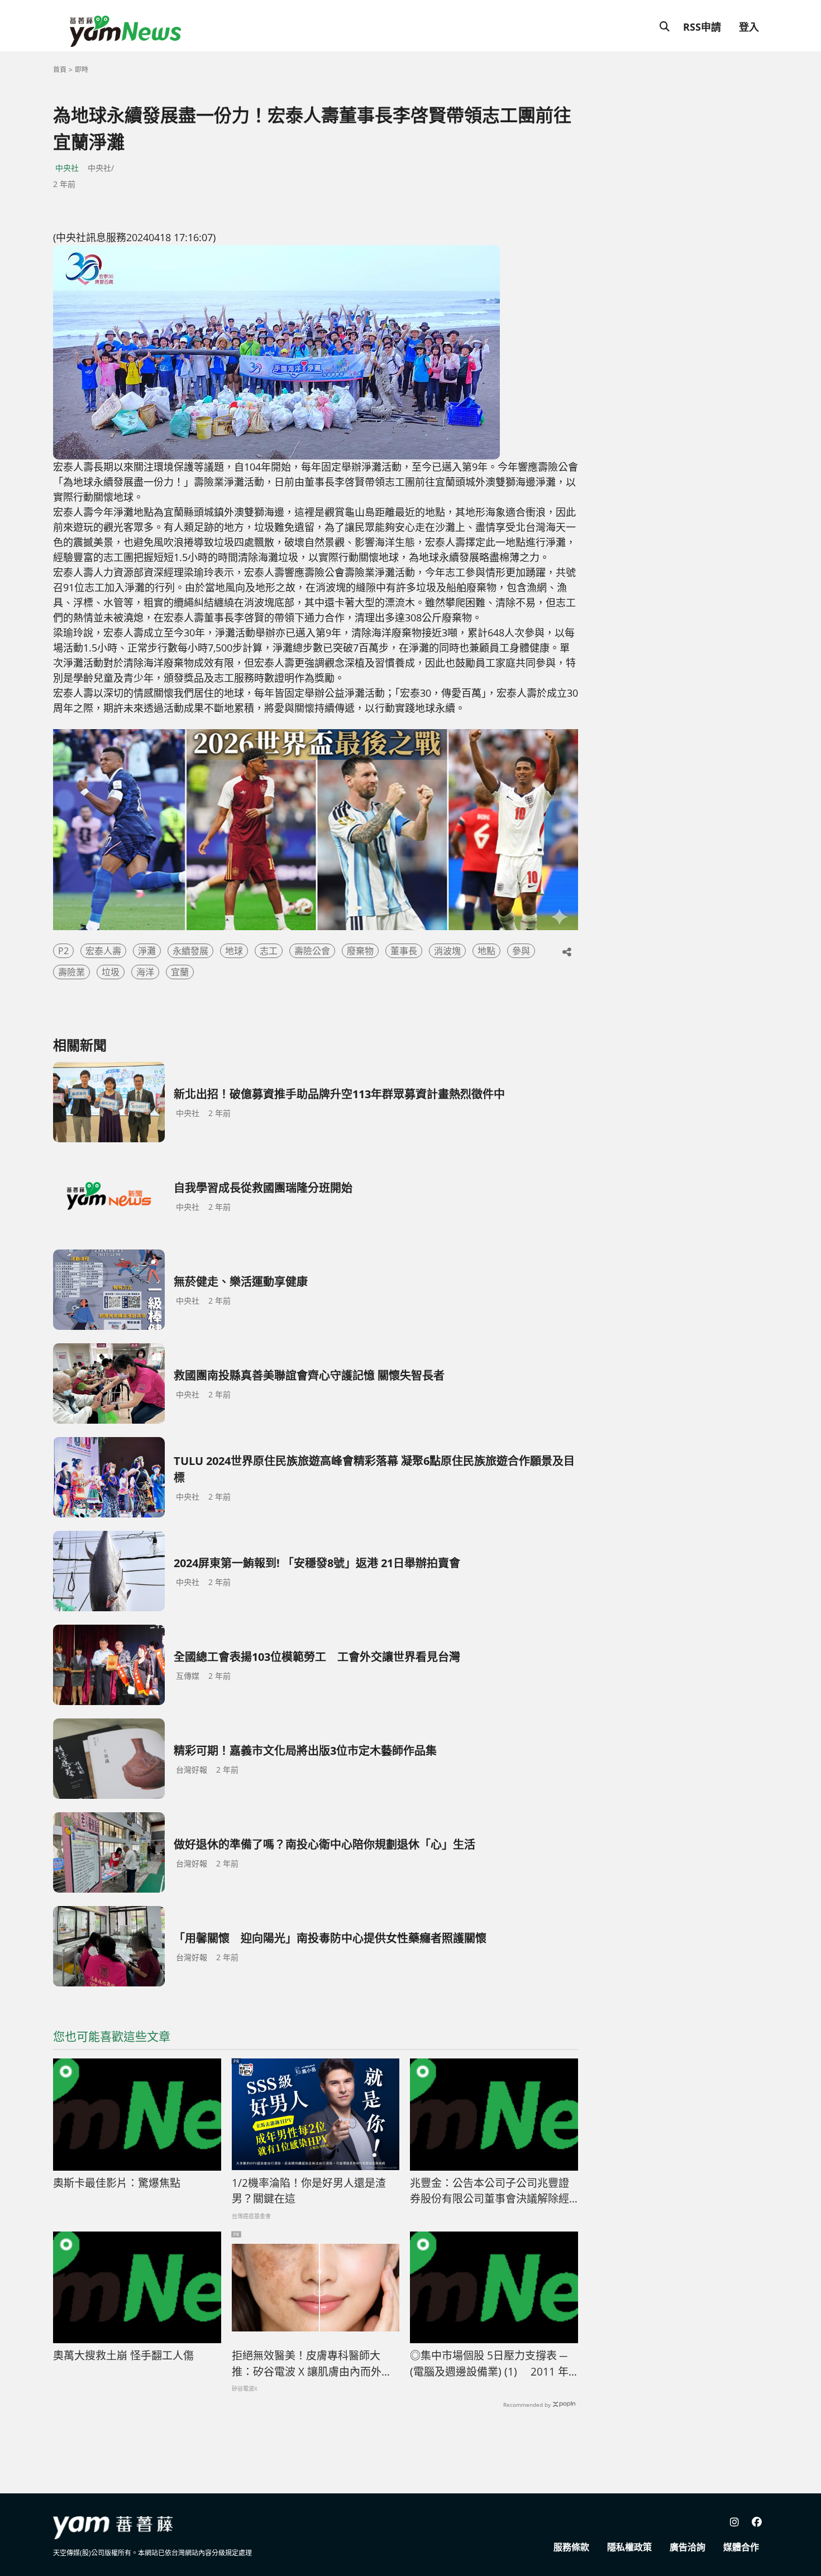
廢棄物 (360, 951)
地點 (486, 951)
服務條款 (571, 2547)
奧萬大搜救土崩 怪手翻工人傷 (123, 2355)
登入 (749, 27)
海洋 (145, 972)
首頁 (60, 70)
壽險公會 (312, 951)
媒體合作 (741, 2547)
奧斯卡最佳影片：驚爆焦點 (117, 2183)
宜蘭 (180, 972)
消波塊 (447, 951)
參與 (521, 951)
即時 (82, 70)
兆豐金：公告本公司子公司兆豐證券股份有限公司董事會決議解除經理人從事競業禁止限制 (490, 2191)
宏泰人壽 (103, 951)
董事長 (404, 951)
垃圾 (111, 972)
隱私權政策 (629, 2547)
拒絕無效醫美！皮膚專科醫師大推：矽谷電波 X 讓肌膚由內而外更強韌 (312, 2364)
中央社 (67, 168)
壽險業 (71, 972)
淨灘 (147, 951)
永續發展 (190, 951)
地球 (234, 951)
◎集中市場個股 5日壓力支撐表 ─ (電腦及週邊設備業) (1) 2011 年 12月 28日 (489, 2364)
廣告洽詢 (688, 2547)
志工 (269, 951)
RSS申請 (702, 27)
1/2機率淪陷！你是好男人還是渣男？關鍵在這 (309, 2191)
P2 (63, 951)
